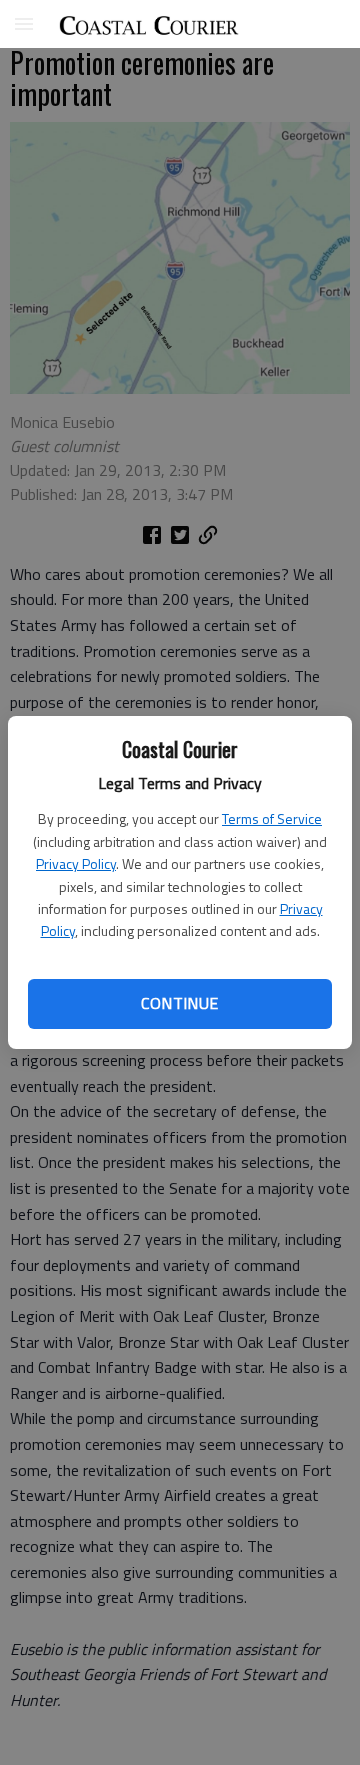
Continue (179, 1003)
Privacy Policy (76, 863)
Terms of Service (272, 818)
